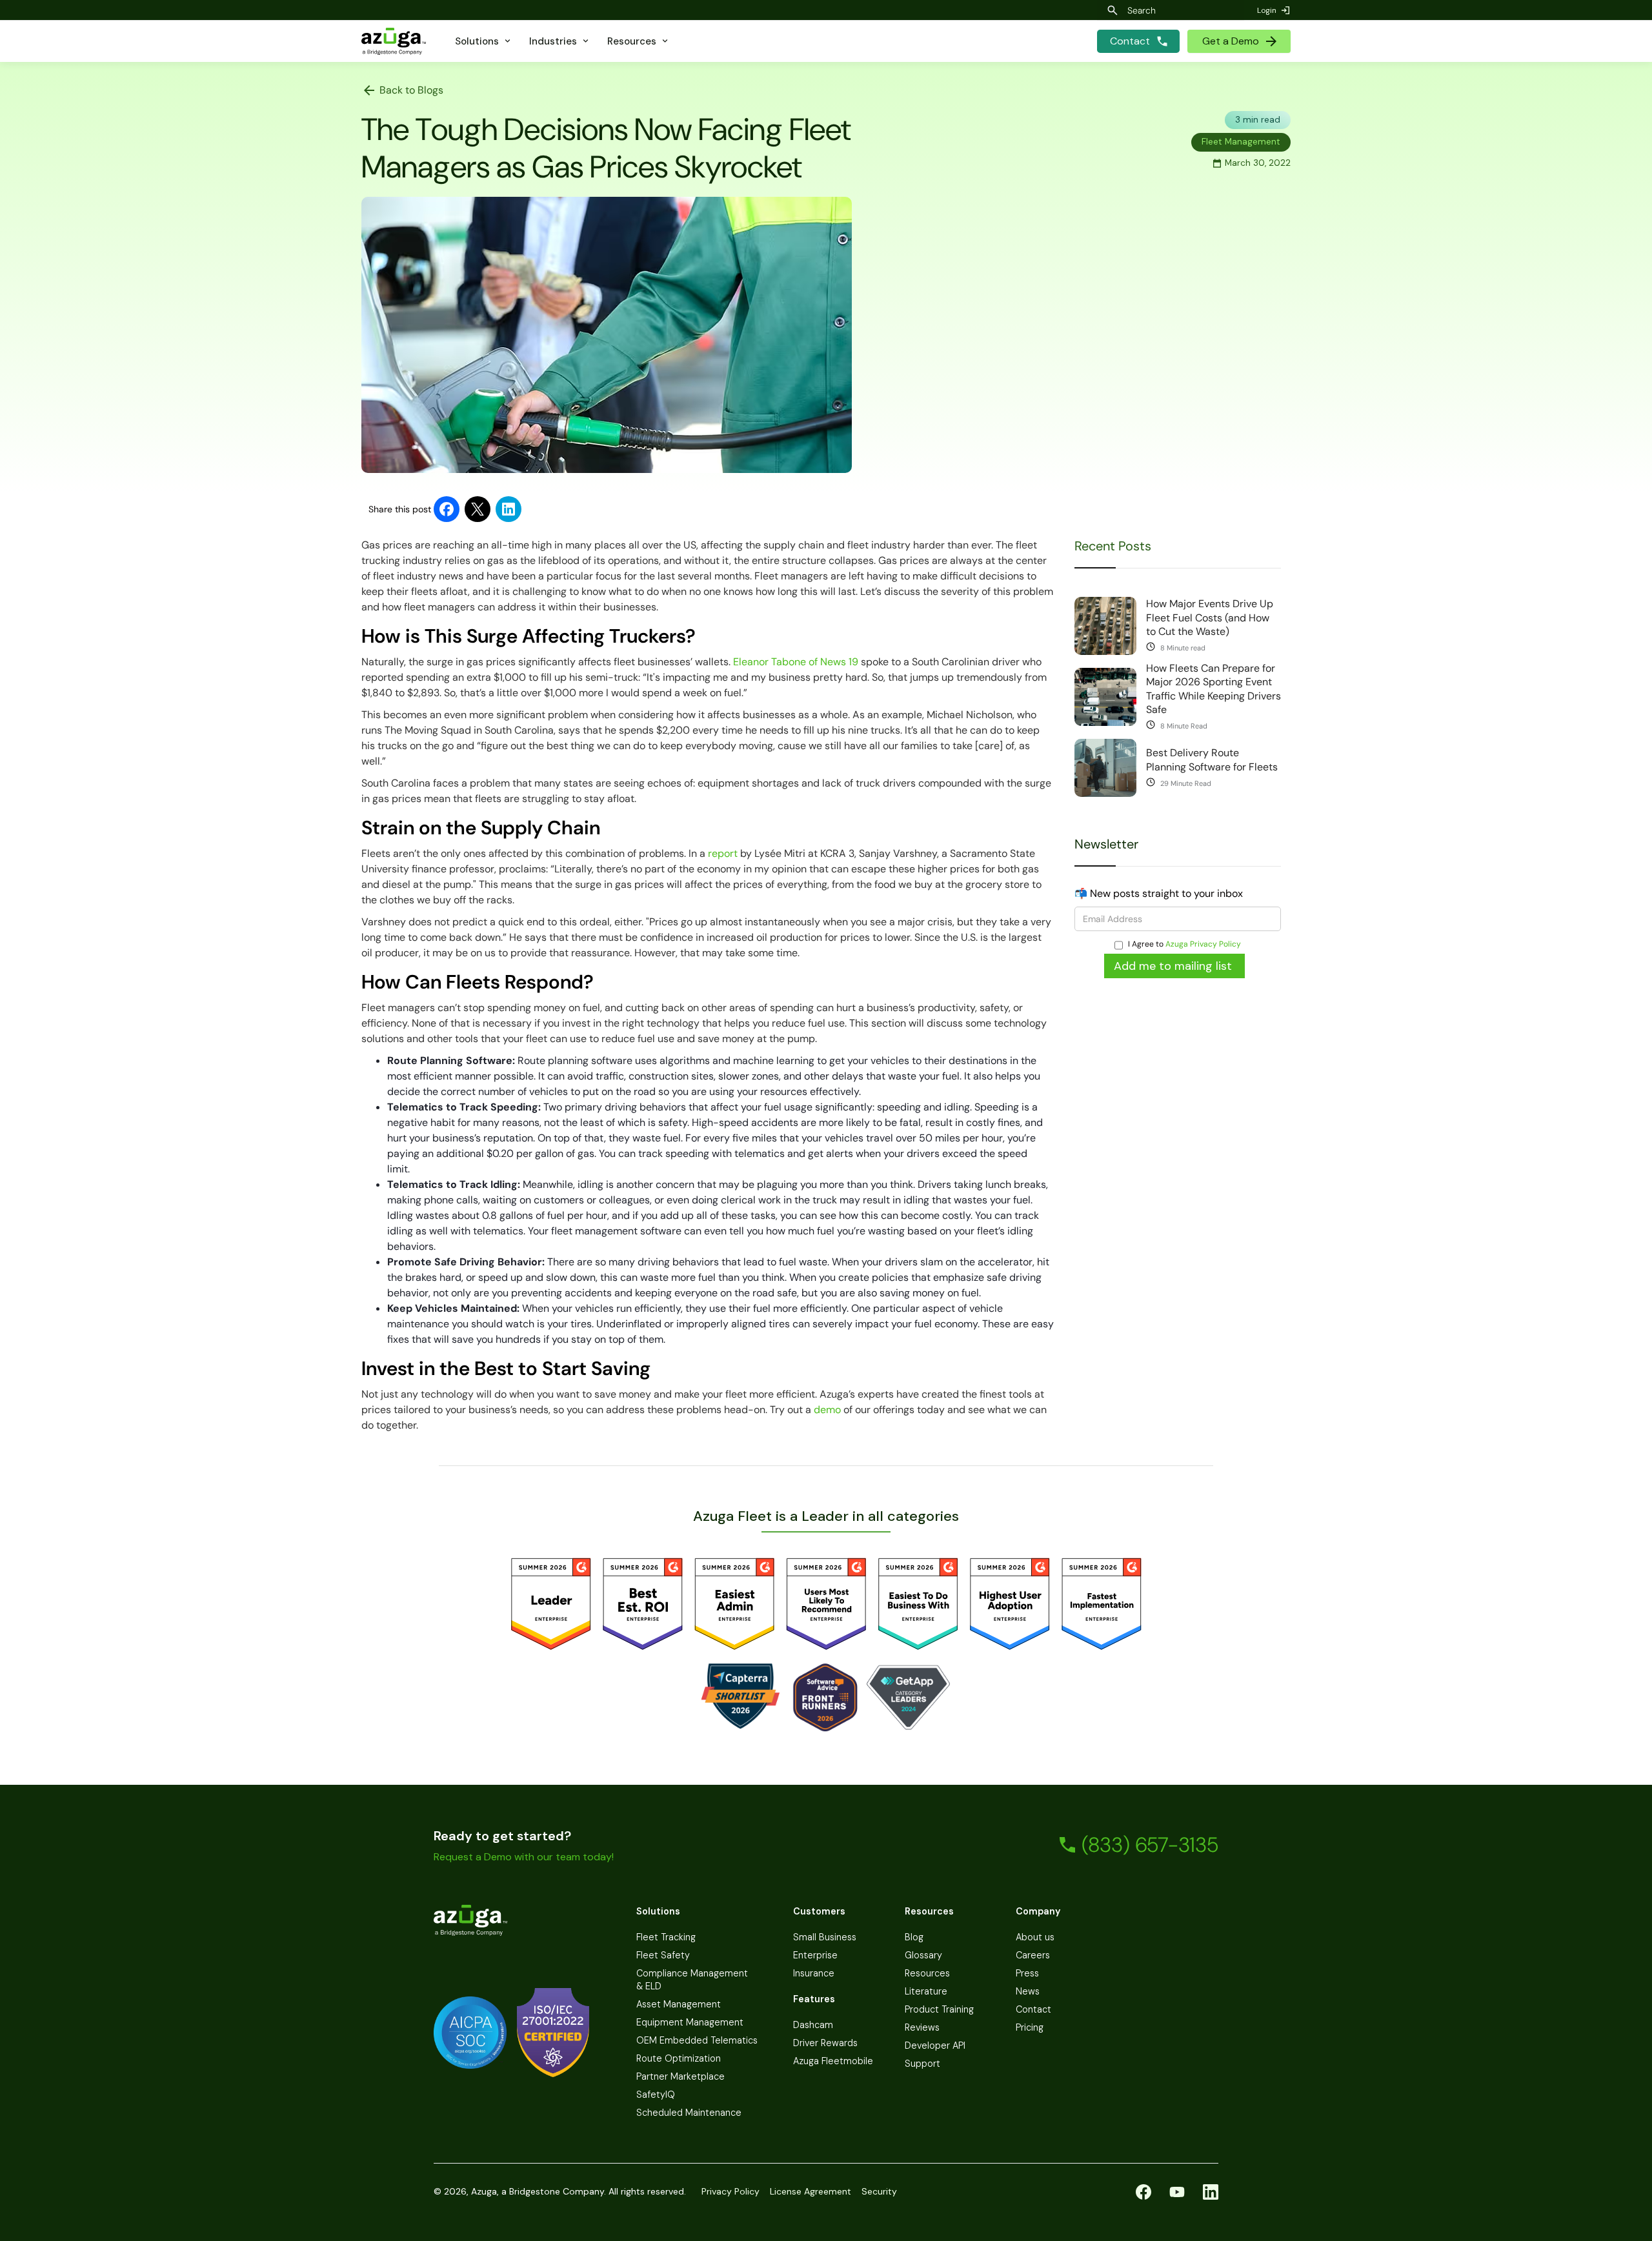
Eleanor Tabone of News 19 (796, 662)
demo (829, 1410)
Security (879, 2191)
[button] (484, 41)
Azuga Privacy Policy (1203, 944)
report (724, 853)
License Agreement (811, 2191)
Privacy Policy (730, 2191)
